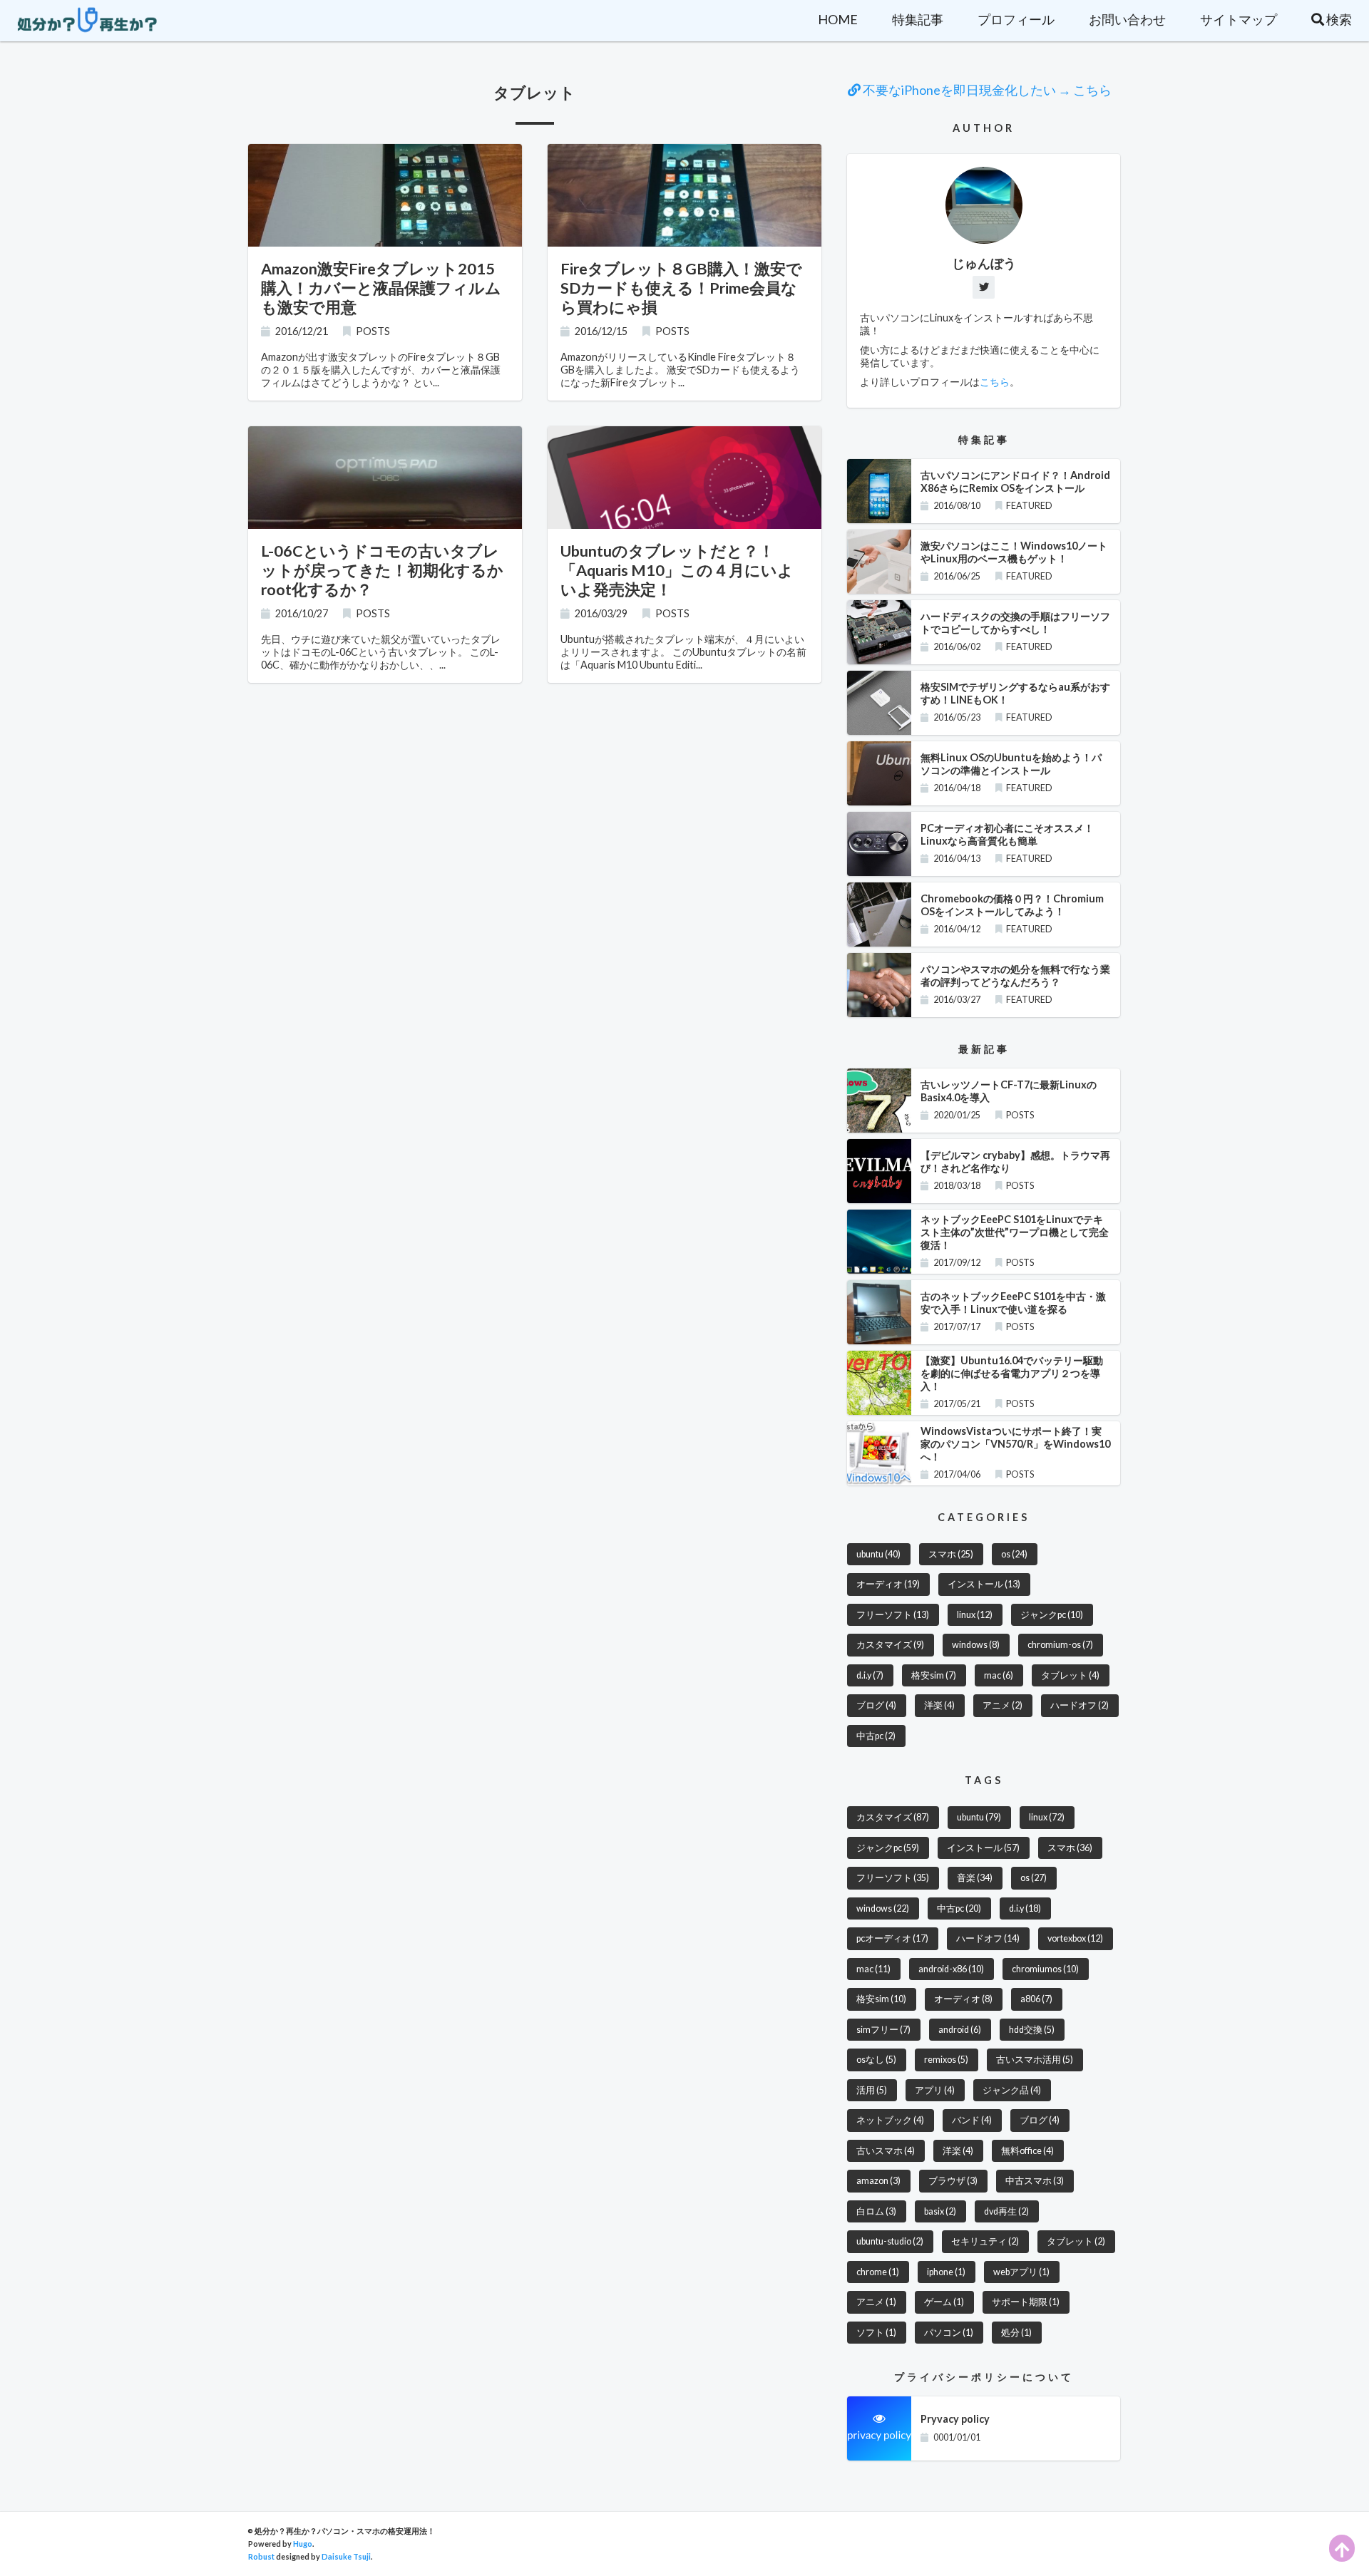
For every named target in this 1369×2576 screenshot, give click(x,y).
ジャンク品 (1012, 2090)
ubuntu (878, 1554)
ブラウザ (953, 2181)
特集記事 (918, 19)
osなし (876, 2060)
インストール (984, 1584)
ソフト (876, 2333)
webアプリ (1021, 2272)
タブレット (1070, 1675)
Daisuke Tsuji (346, 2556)
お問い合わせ (1127, 19)
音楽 (975, 1878)
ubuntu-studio (890, 2241)
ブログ (876, 1705)
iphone (946, 2272)
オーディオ (888, 1584)
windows (976, 1645)
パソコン (949, 2333)
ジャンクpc (1052, 1615)
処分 (1016, 2333)
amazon (878, 2181)
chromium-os (1060, 1645)
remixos (946, 2060)
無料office (1027, 2151)
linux (975, 1615)
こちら (995, 382)
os (1014, 1554)
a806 (1036, 1999)
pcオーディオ (892, 1938)
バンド (972, 2120)
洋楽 (939, 1705)
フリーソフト (893, 1615)
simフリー (883, 2030)
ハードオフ (1080, 1705)
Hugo (303, 2544)
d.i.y (870, 1675)
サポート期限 (1026, 2302)
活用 (872, 2090)
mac (999, 1675)
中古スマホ (1035, 2181)
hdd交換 (1032, 2030)
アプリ (935, 2090)
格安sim (934, 1675)
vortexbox (1075, 1938)
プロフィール (1016, 19)
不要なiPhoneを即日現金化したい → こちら (986, 90)
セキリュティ (985, 2241)
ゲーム (944, 2302)
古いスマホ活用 (1035, 2060)
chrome (878, 2272)
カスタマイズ (890, 1645)
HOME (838, 19)
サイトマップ (1239, 19)
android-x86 (951, 1969)
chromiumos (1045, 1969)
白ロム (876, 2211)
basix (940, 2211)
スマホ (951, 1554)
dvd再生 (1006, 2211)
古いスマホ (886, 2151)
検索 (1338, 19)
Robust (261, 2556)
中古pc (876, 1736)
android (960, 2030)
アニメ (1003, 1705)
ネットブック (890, 2120)
